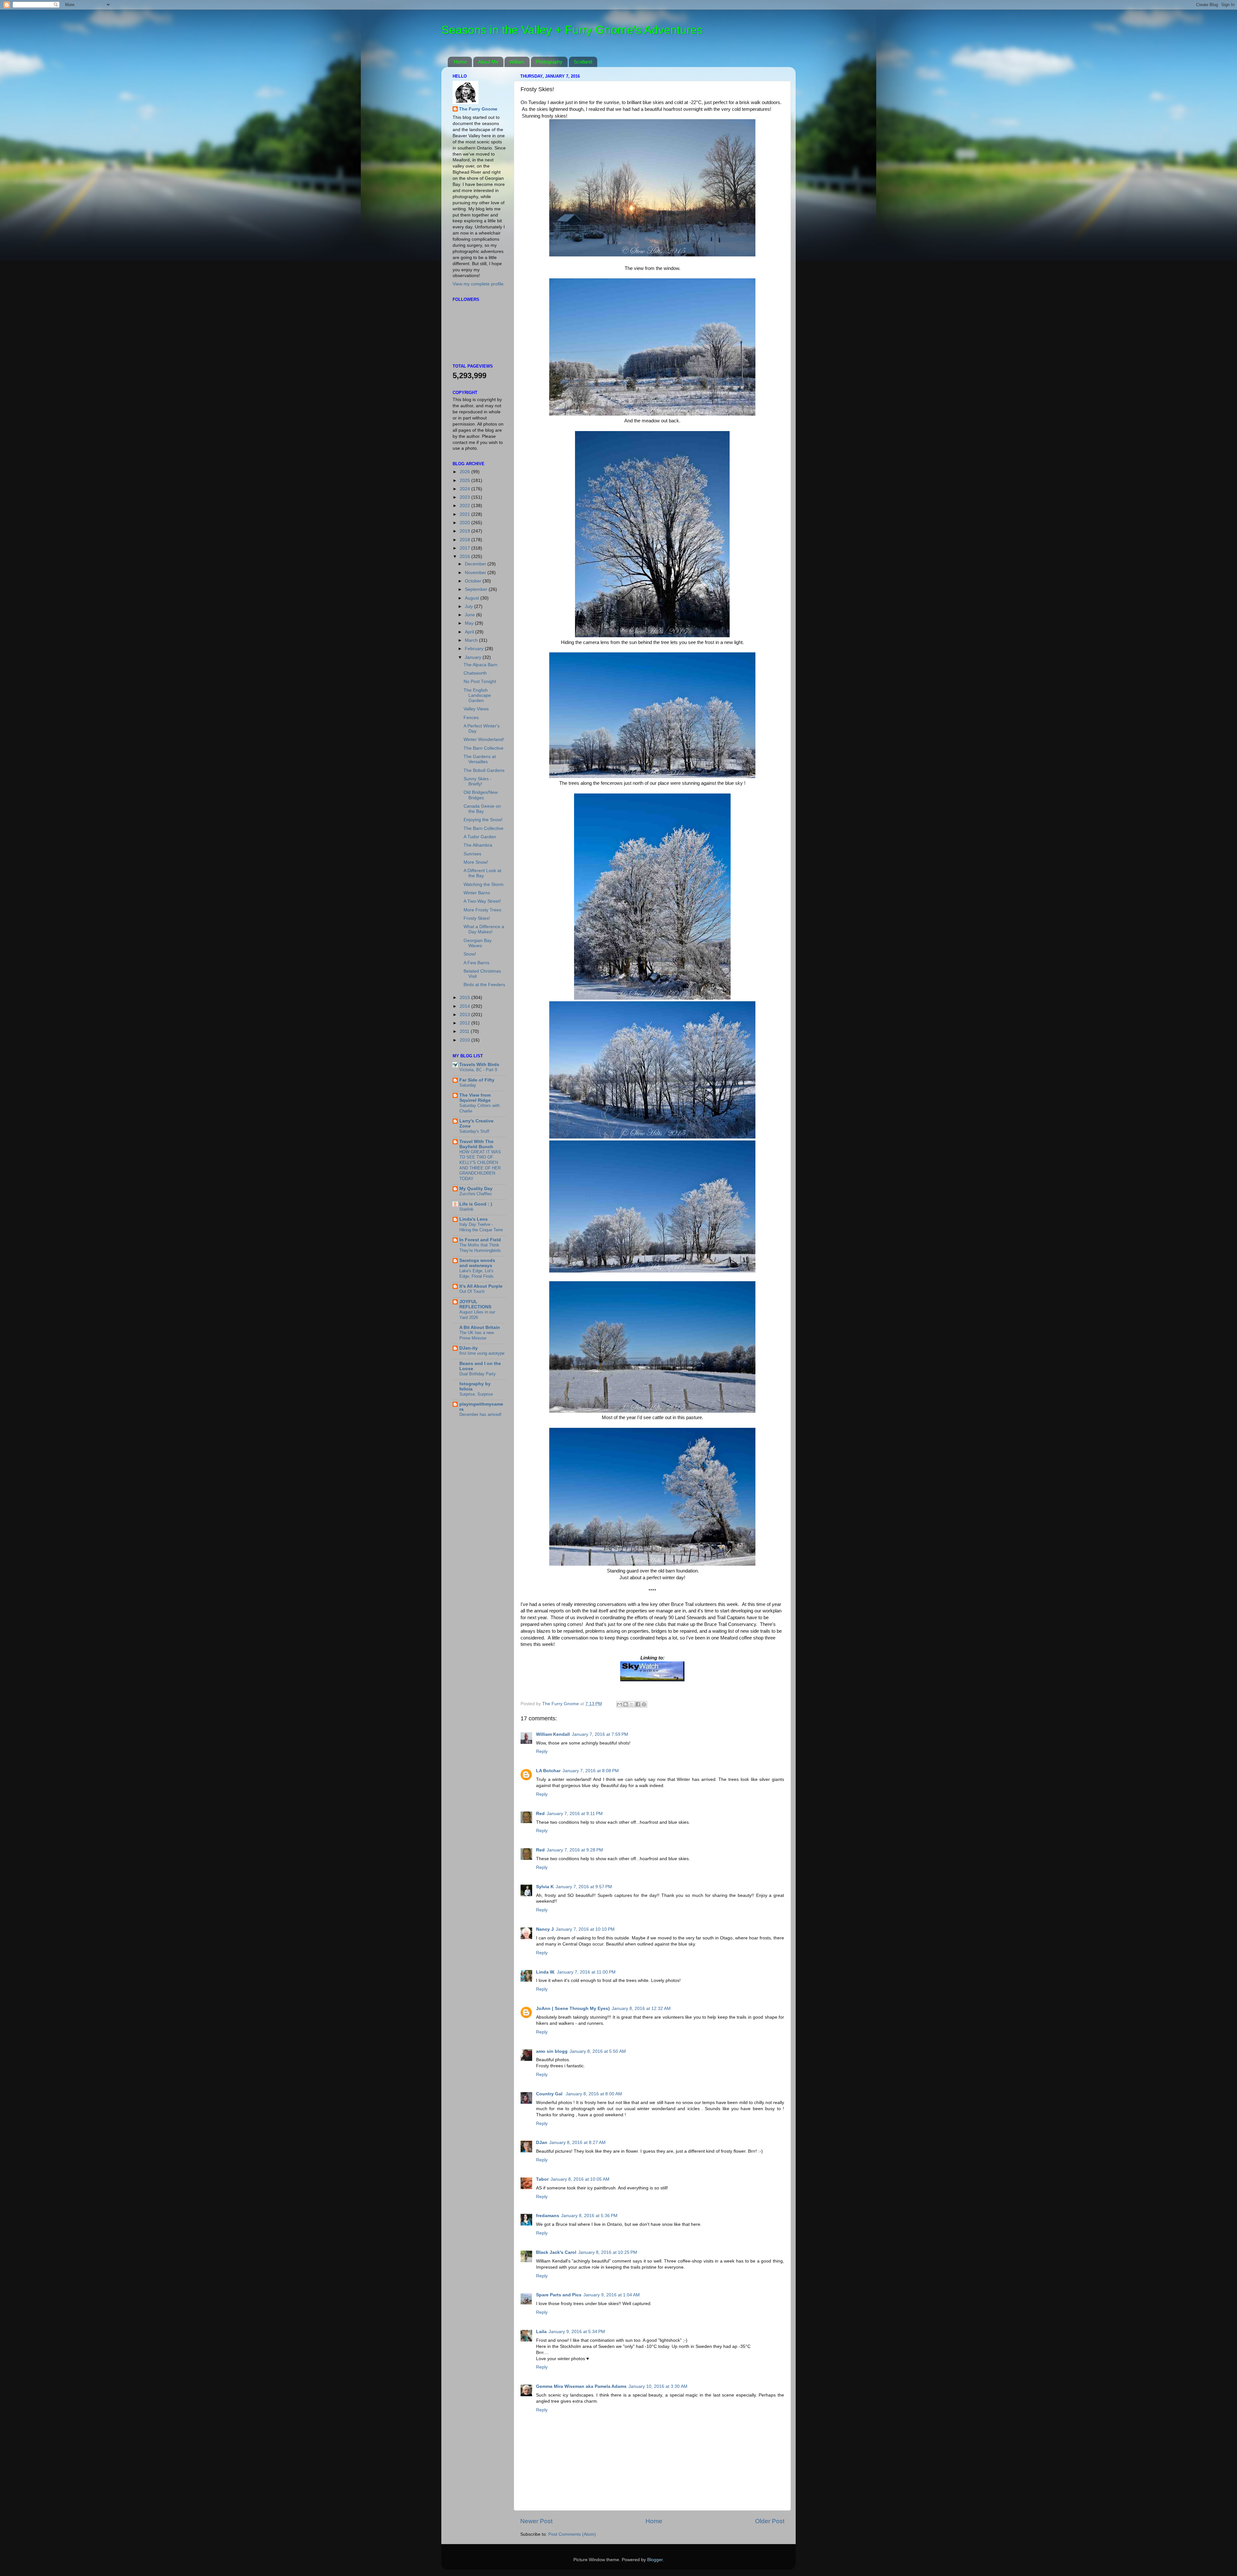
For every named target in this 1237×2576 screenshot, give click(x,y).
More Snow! (476, 862)
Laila (541, 2332)
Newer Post (536, 2521)
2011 (465, 1031)
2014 (465, 1006)
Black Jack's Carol (556, 2252)
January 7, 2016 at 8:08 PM (591, 1771)
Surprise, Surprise (476, 1394)
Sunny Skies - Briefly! (478, 781)
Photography (549, 62)
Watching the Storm (484, 884)
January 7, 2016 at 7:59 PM (600, 1734)
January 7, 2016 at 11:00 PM (586, 1972)
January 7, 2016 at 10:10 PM (585, 1929)
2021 (465, 514)
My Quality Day (476, 1189)
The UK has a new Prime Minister (477, 1335)
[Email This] (619, 1704)
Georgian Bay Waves (478, 943)
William (517, 62)
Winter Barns (477, 893)
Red (540, 1814)
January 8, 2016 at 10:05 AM (580, 2179)
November (476, 573)
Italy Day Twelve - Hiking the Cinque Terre (481, 1227)
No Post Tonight (480, 682)
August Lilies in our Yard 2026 (477, 1315)
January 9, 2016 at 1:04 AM (612, 2295)
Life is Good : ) (476, 1204)
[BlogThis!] (626, 1704)
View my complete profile (478, 284)
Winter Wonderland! (484, 740)
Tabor (542, 2179)
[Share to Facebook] (638, 1704)
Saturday (468, 1085)
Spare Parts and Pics (559, 2295)
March (472, 640)
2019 (465, 531)
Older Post (770, 2521)
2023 (465, 497)
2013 (465, 1015)
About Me (488, 62)
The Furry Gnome (478, 109)
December (476, 564)
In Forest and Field (480, 1240)
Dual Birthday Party (478, 1374)
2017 (465, 548)
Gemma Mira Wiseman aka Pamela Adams (581, 2386)
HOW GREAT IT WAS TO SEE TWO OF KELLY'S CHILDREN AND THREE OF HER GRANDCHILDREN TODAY (480, 1165)
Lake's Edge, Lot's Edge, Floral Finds (476, 1274)
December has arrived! (480, 1414)
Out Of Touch (472, 1291)
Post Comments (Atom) (572, 2534)
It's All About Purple (481, 1286)
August (473, 598)
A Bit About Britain (480, 1327)
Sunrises (472, 854)
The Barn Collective (484, 748)
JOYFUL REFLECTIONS (475, 1304)
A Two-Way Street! (482, 901)
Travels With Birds (479, 1065)
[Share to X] (632, 1704)
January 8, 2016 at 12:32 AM (641, 2009)
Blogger (655, 2560)
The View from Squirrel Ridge (475, 1098)
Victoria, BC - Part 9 (478, 1070)
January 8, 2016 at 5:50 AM (598, 2051)
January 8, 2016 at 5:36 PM (589, 2216)
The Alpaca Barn (480, 665)
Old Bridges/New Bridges (481, 795)
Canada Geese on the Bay (482, 809)
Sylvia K (545, 1887)
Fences (471, 718)
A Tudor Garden (480, 837)
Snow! (470, 954)
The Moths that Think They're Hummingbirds (480, 1248)
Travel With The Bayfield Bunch (476, 1144)
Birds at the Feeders (484, 985)
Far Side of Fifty (477, 1080)
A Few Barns (476, 963)
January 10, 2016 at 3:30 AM (658, 2386)
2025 (465, 481)
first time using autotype (482, 1353)
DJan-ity (469, 1348)
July (470, 606)
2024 (465, 489)
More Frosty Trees (482, 910)
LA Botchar (548, 1771)
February (475, 649)
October (474, 581)
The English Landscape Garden (477, 695)
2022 (465, 506)
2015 (465, 998)
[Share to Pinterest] (644, 1704)
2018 (465, 540)
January (474, 657)
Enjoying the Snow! (483, 820)
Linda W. (546, 1972)
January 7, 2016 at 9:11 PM (575, 1814)
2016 (465, 557)
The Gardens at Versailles (480, 759)
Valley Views (476, 709)
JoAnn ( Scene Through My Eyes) (573, 2009)
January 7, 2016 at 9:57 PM (584, 1887)
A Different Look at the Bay (482, 873)
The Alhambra (478, 845)
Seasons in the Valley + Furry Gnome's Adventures (572, 30)
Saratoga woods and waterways (477, 1263)
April (470, 632)
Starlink (466, 1209)
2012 (465, 1023)
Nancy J (545, 1929)
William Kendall (553, 1734)
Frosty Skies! (477, 918)
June (470, 615)
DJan (542, 2143)
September (477, 589)
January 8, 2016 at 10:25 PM (608, 2252)
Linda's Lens (474, 1219)
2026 (465, 472)
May (470, 623)
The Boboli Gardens (484, 770)
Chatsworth (475, 673)
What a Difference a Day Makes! (484, 929)
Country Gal (550, 2094)
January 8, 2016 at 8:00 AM (594, 2094)
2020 (465, 523)
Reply (542, 1751)
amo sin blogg (552, 2051)
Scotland (583, 62)
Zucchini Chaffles (476, 1194)
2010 (465, 1040)
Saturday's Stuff (474, 1131)
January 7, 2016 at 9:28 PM (575, 1850)
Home (460, 62)
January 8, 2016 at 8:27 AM (577, 2143)
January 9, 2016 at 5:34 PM (577, 2332)
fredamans (548, 2216)
